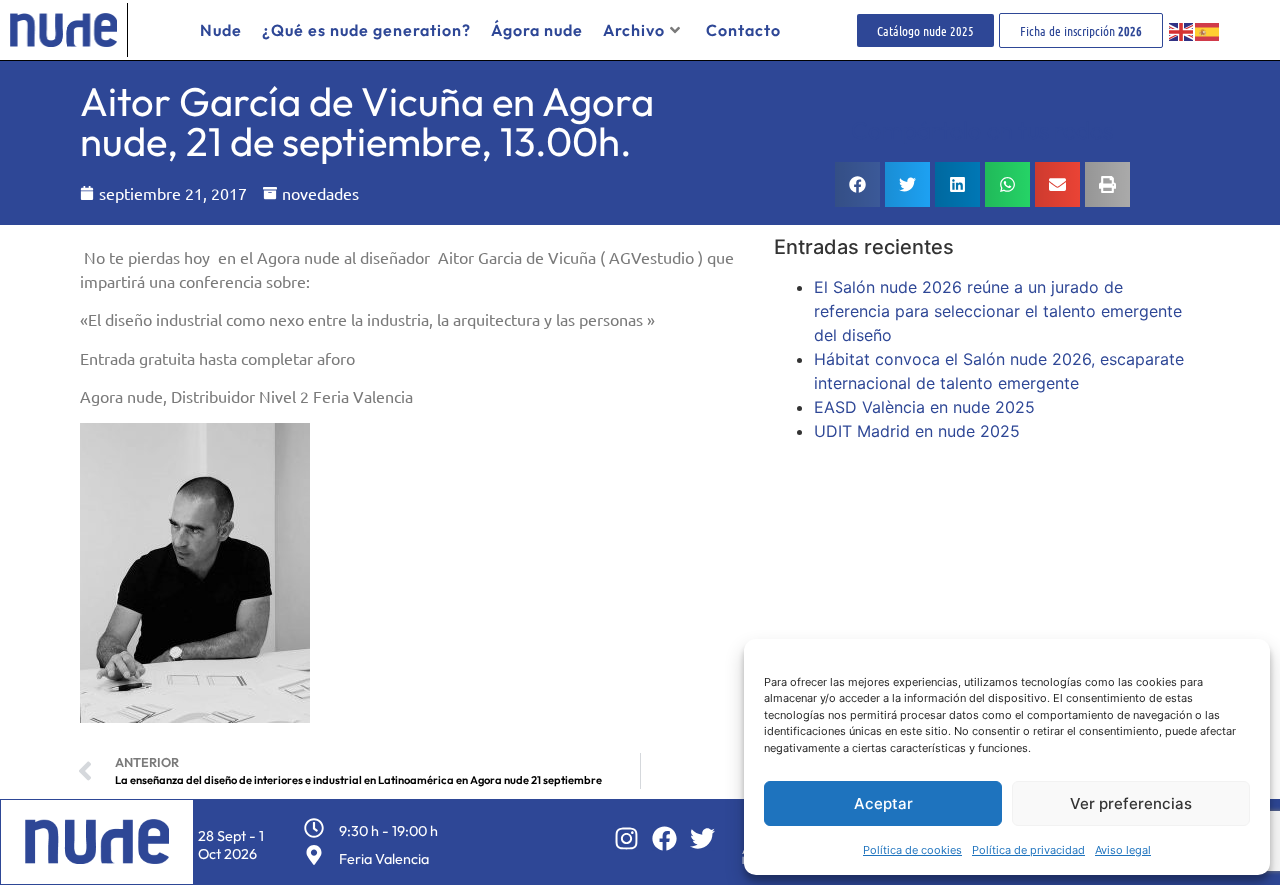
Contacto (743, 30)
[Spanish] (1208, 30)
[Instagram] (626, 838)
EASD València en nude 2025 (924, 407)
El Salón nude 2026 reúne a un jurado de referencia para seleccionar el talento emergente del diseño (998, 311)
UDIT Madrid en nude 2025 (917, 431)
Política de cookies (912, 850)
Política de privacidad (1028, 850)
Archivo (634, 30)
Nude (221, 30)
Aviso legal (1123, 850)
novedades (320, 193)
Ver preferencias (1131, 803)
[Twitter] (702, 838)
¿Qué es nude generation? (366, 30)
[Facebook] (664, 838)
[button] (857, 184)
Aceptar (883, 803)
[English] (1182, 30)
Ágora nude (537, 30)
